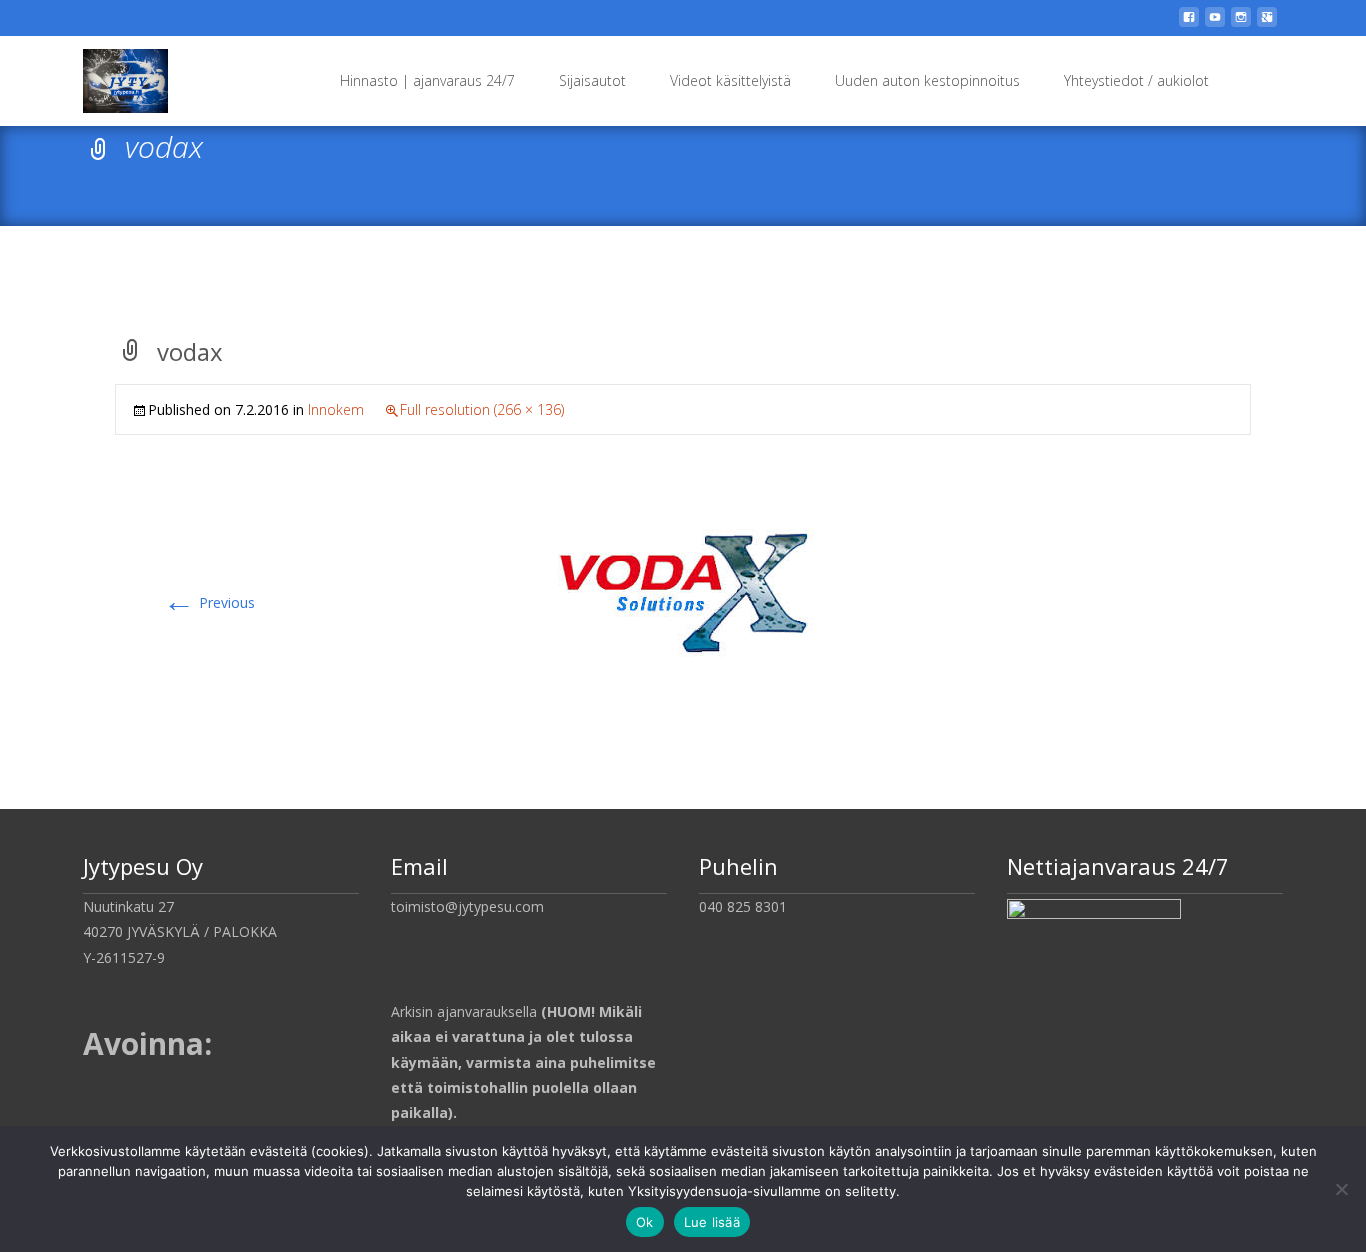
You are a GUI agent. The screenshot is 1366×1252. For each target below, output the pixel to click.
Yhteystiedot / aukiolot (1136, 80)
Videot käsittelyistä (730, 80)
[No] (1341, 1189)
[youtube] (1215, 24)
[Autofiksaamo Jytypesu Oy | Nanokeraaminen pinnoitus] (109, 76)
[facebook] (1189, 24)
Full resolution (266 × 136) (482, 409)
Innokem (336, 409)
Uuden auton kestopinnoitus (927, 80)
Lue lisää (712, 1222)
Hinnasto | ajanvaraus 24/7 (427, 80)
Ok (645, 1222)
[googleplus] (1267, 24)
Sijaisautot (592, 80)
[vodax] (683, 587)
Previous (209, 602)
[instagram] (1241, 24)
